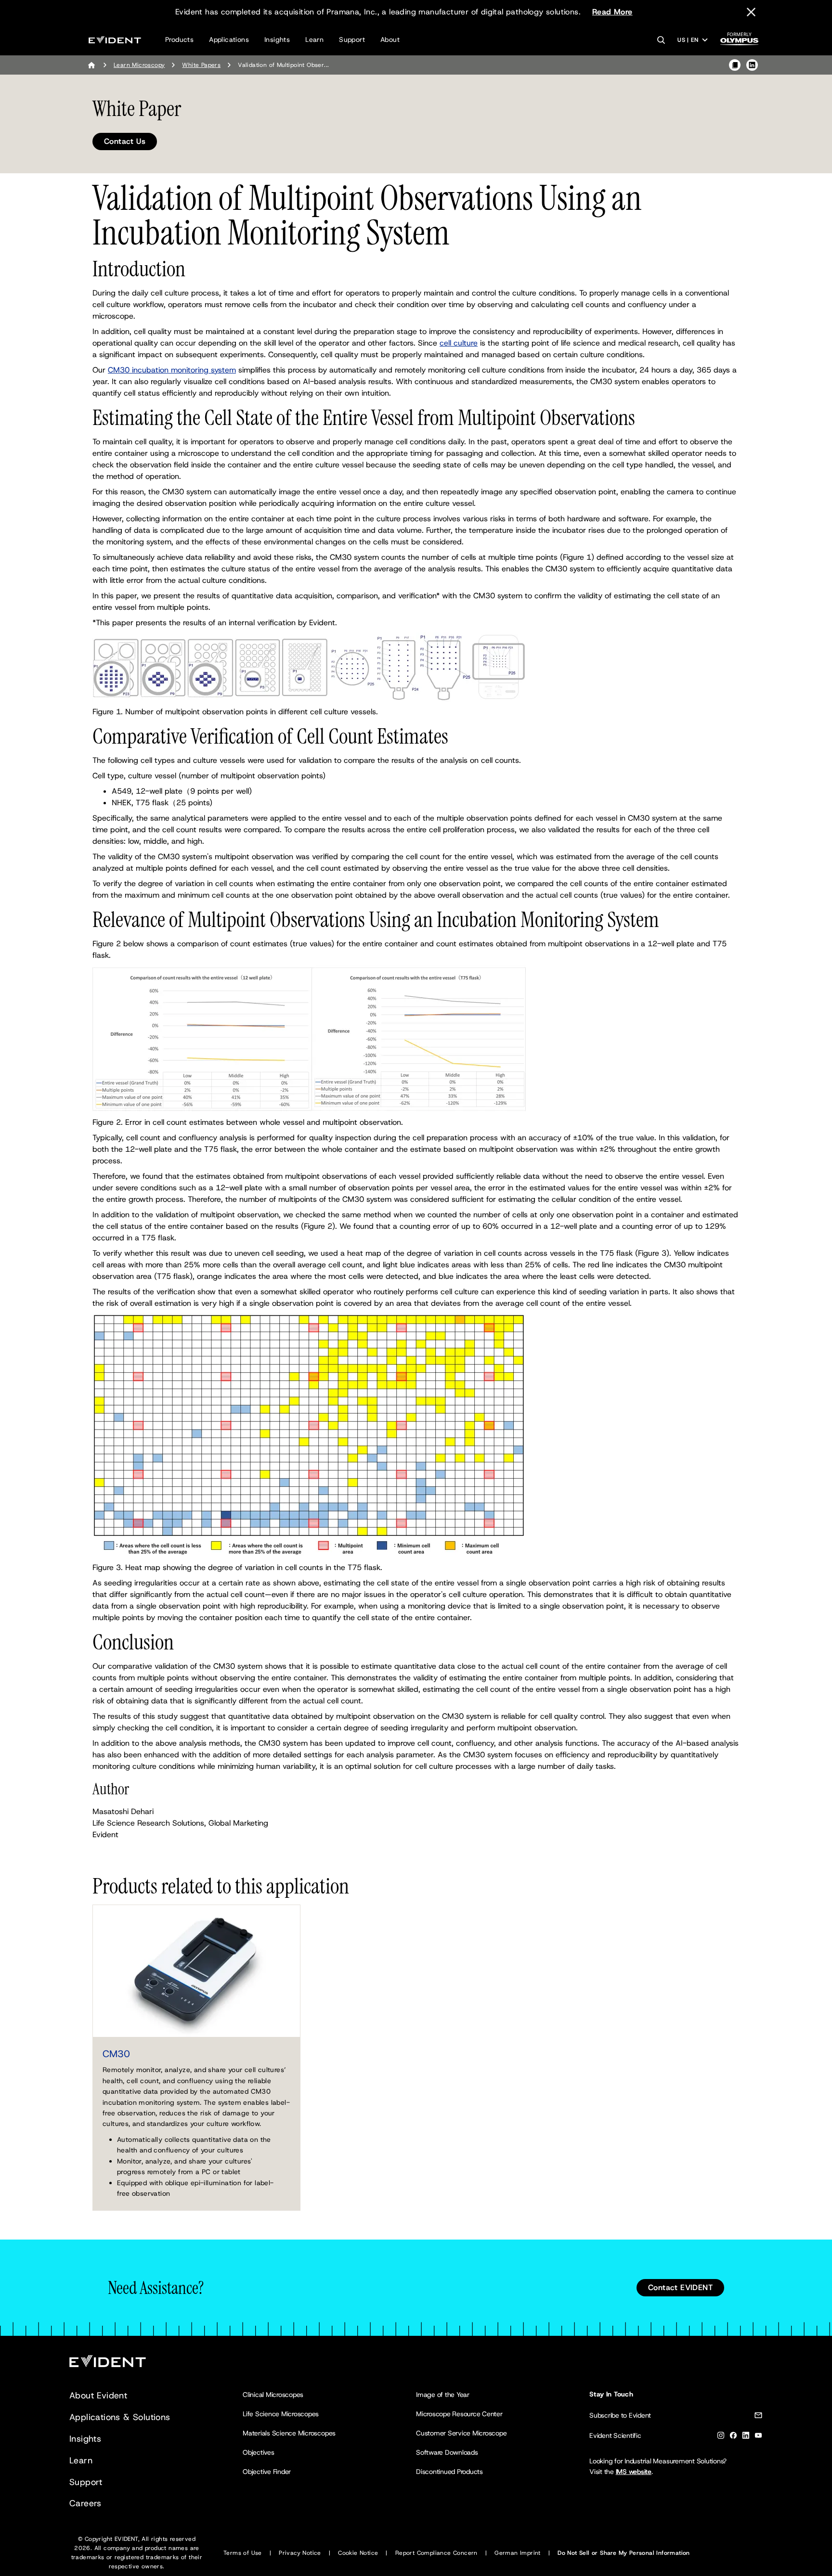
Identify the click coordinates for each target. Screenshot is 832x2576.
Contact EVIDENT (680, 2287)
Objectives (259, 2452)
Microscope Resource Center (459, 2414)
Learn (314, 39)
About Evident (98, 2396)
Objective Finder (267, 2472)
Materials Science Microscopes (289, 2433)
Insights (277, 39)
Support (352, 39)
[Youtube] (758, 2437)
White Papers (201, 65)
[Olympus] (740, 42)
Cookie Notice (358, 2553)
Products (179, 39)
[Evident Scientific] (115, 40)
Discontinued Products (449, 2472)
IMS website (634, 2472)
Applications (229, 39)
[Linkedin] (746, 2437)
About (390, 39)
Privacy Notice (300, 2553)
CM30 (116, 2054)
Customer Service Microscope (461, 2433)
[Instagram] (721, 2437)
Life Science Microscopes (281, 2414)
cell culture (459, 343)
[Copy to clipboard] (735, 65)
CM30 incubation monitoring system (172, 370)
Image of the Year (443, 2395)
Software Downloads (447, 2452)
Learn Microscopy (139, 65)
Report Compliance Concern (436, 2553)
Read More (612, 12)
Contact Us (125, 141)
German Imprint (518, 2553)
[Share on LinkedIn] (752, 65)
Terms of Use (243, 2553)
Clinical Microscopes (273, 2395)
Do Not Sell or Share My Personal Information (624, 2553)
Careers (85, 2503)
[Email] (758, 2417)
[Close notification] (751, 12)
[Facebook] (733, 2437)
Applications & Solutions (120, 2417)
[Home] (91, 65)
